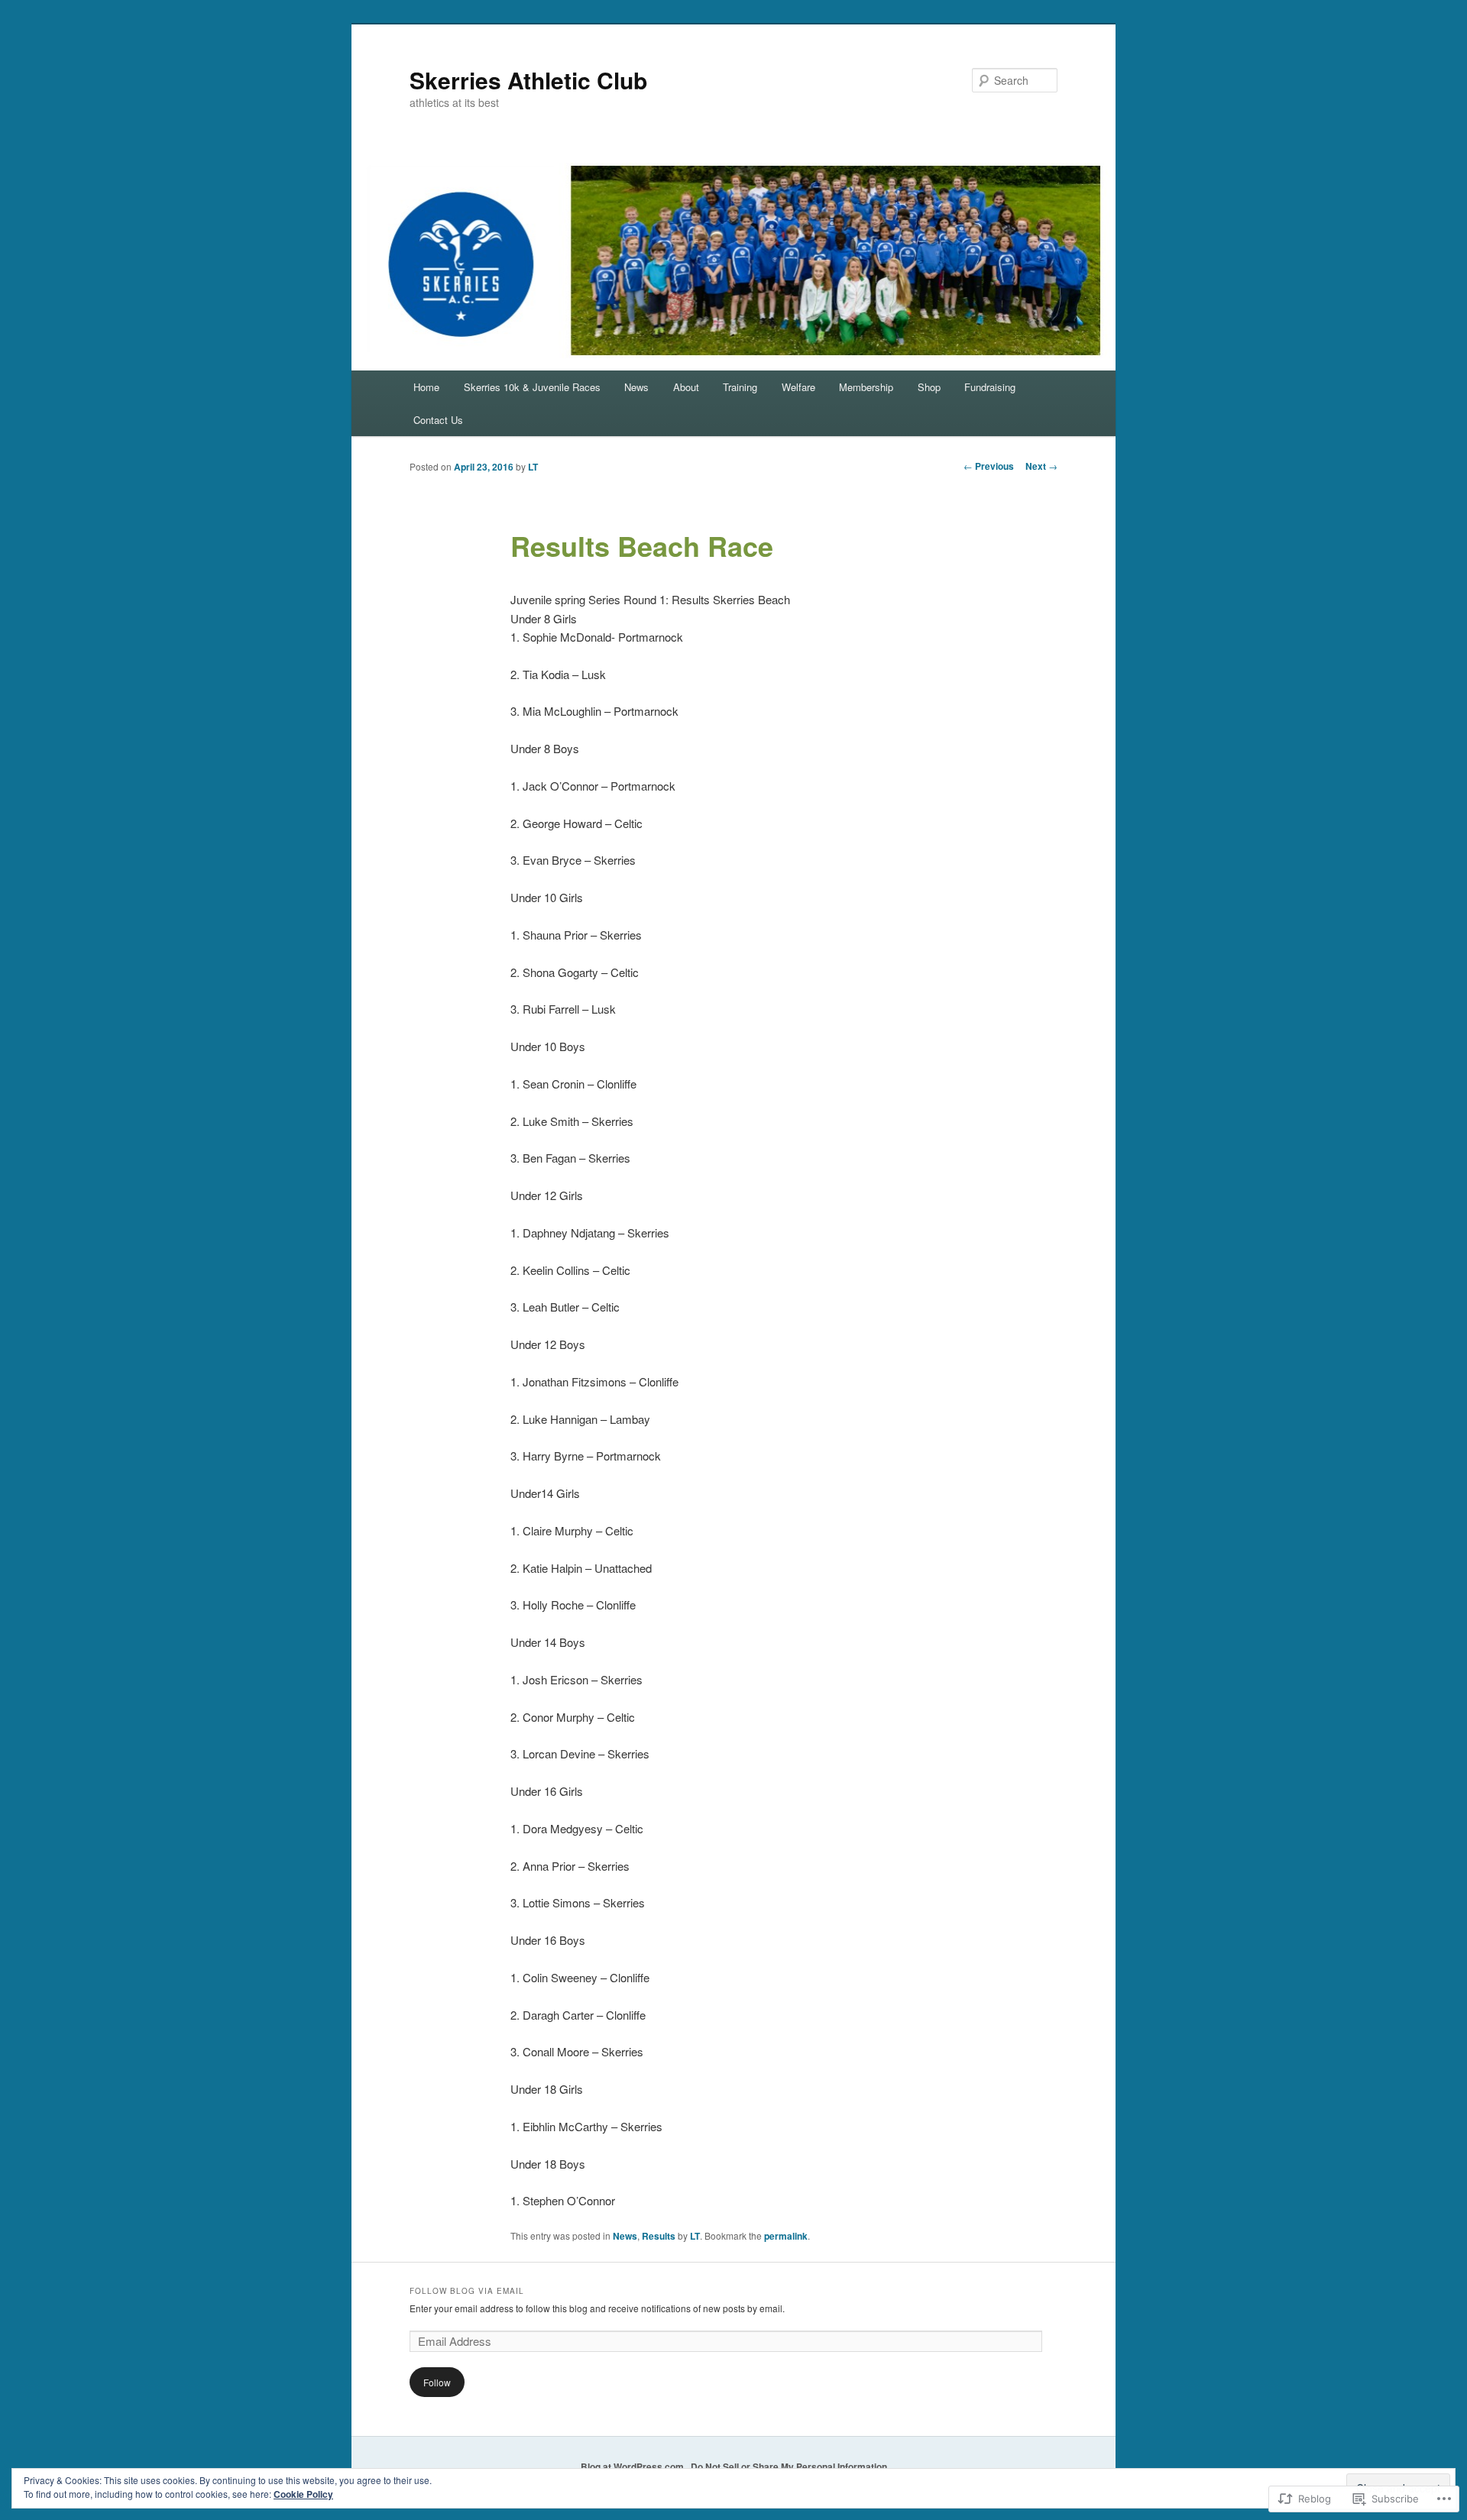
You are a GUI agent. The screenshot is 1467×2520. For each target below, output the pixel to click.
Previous (989, 466)
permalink (786, 2236)
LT (533, 467)
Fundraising (990, 387)
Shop (929, 387)
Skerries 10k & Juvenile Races (532, 387)
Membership (866, 387)
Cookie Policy (303, 2494)
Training (740, 387)
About (686, 387)
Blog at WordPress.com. (633, 2467)
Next (1041, 466)
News (636, 387)
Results (659, 2236)
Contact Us (438, 420)
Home (426, 387)
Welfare (798, 387)
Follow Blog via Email (467, 2291)
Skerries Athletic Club (528, 80)
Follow (437, 2382)
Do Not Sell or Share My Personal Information (789, 2467)
